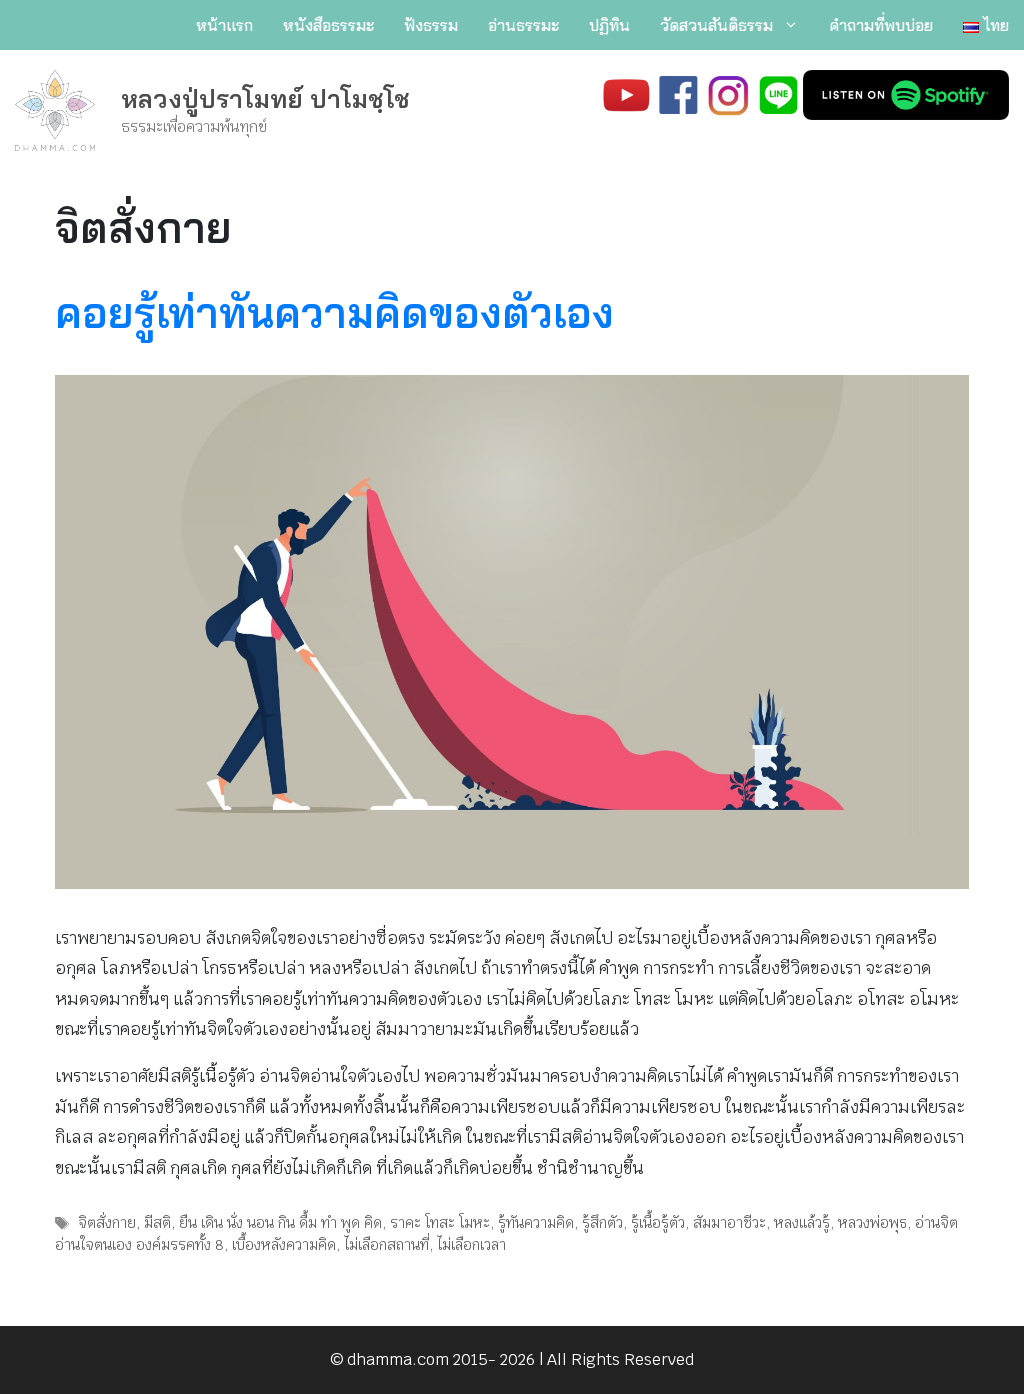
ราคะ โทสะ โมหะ (440, 1222)
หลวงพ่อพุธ (872, 1222)
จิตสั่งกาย (107, 1222)
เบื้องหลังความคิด (284, 1244)
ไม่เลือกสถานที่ (386, 1244)
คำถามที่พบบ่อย (881, 25)
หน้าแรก (224, 25)
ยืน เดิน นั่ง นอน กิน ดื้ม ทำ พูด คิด (280, 1222)
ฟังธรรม (431, 25)
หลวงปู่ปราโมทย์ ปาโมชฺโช (265, 98)
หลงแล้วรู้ (802, 1222)
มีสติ (157, 1222)
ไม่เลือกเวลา (471, 1244)
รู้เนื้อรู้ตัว (658, 1222)
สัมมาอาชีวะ (729, 1222)
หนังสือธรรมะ (328, 25)
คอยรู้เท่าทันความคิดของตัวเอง (334, 312)
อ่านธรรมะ (523, 25)
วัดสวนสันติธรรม (716, 25)
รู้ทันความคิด (536, 1222)
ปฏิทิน (609, 25)
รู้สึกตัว (602, 1222)
